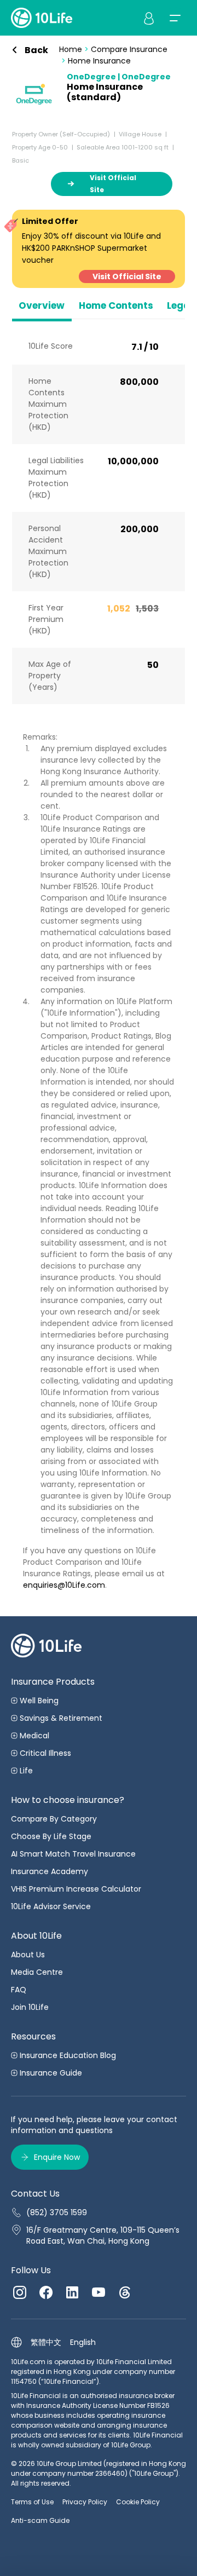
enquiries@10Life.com (64, 1585)
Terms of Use (32, 2502)
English (83, 2342)
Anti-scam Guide (40, 2520)
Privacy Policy (85, 2502)
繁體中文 (46, 2342)
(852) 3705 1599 (57, 2212)
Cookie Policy (138, 2502)
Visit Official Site (127, 276)
